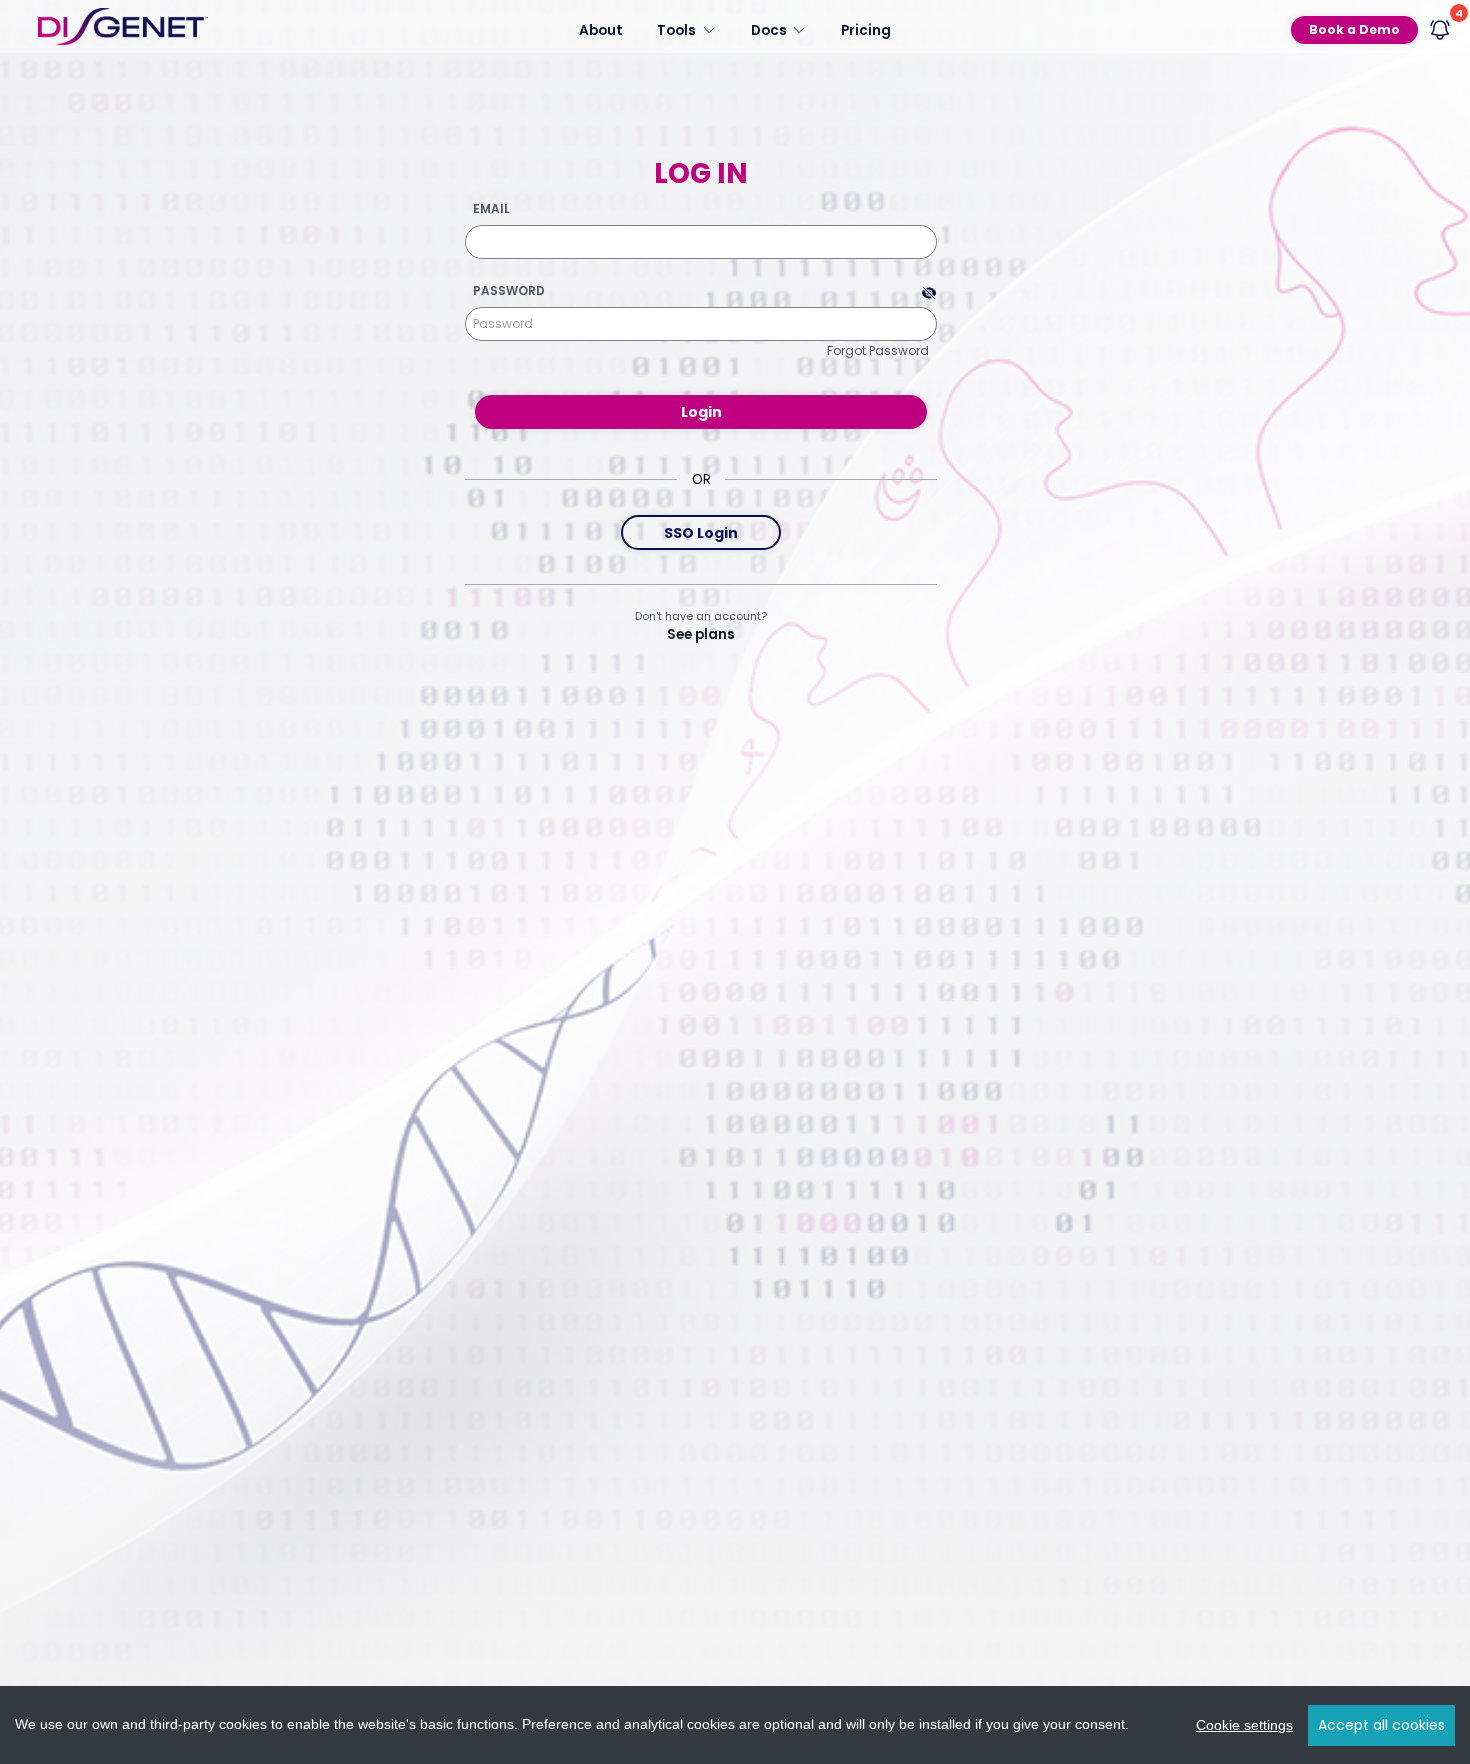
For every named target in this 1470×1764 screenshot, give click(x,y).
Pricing (866, 29)
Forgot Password (878, 350)
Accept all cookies (1381, 1725)
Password (509, 291)
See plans (701, 634)
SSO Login (701, 533)
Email (491, 209)
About (601, 29)
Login (701, 412)
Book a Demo (1354, 29)
